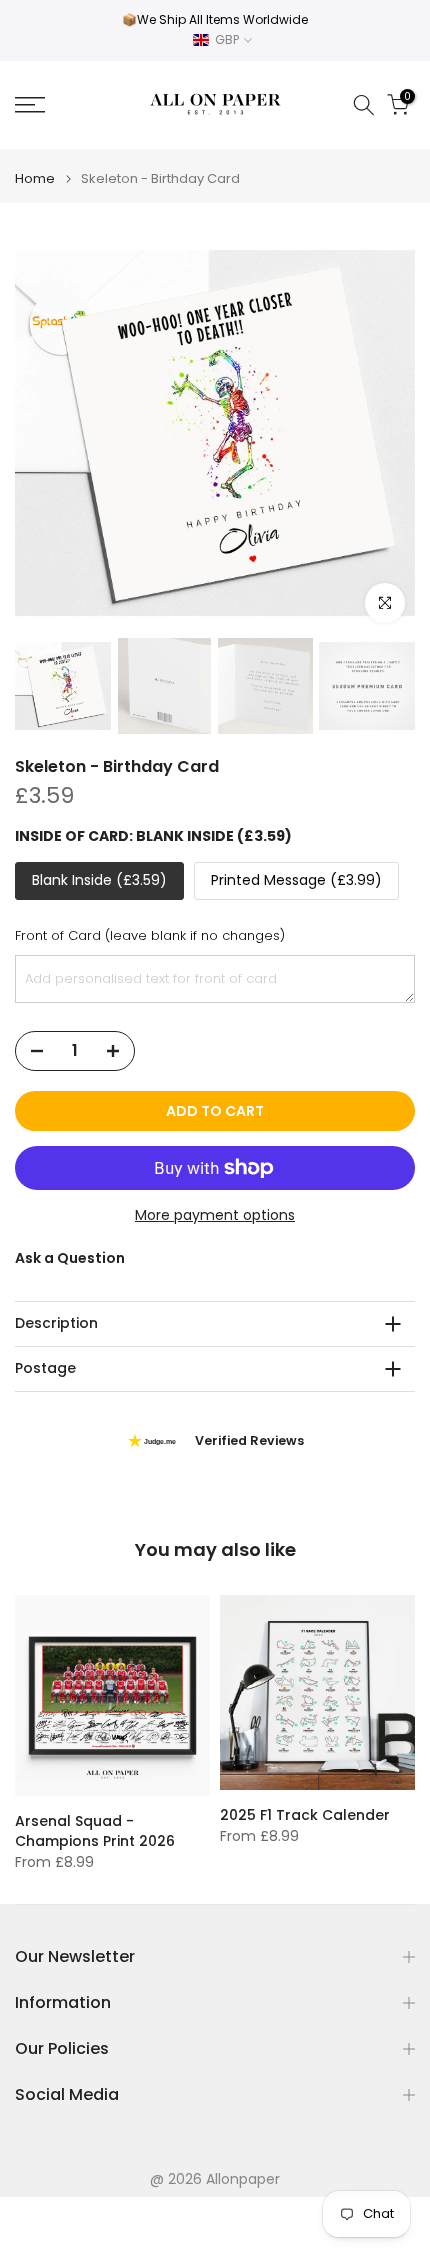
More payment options (215, 1215)
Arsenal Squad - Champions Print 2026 (95, 1830)
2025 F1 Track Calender (305, 1815)
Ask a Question (70, 1258)
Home (35, 178)
